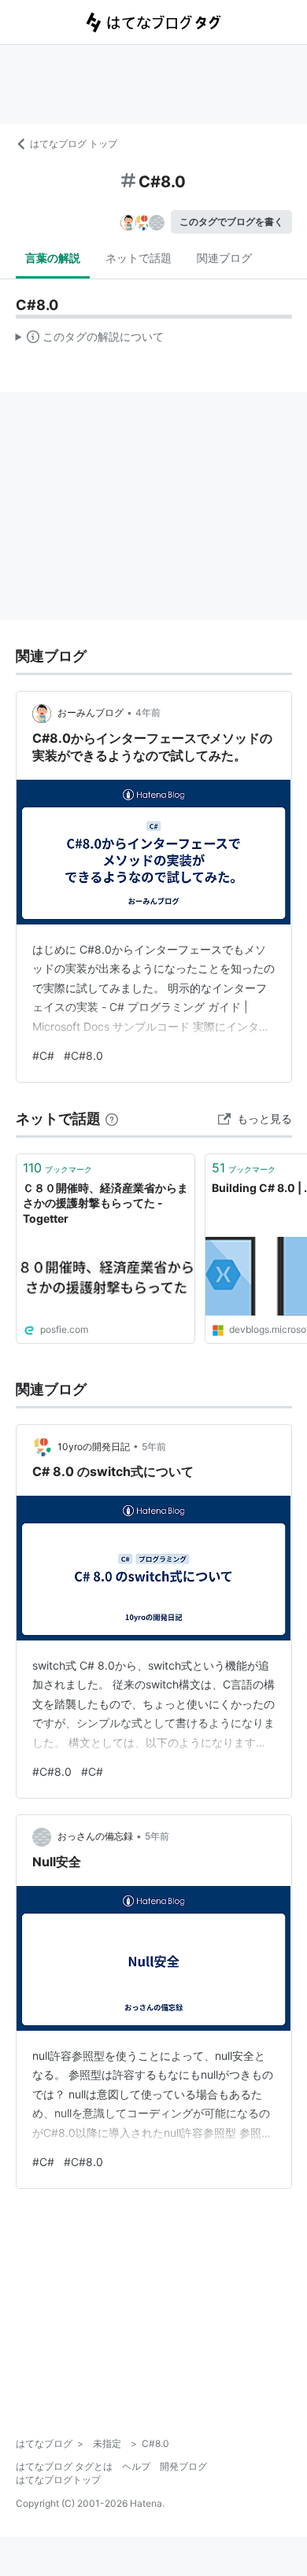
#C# (43, 1055)
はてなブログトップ (58, 2480)
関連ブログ (224, 258)
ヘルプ (136, 2466)
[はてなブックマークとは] (112, 1118)
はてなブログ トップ (74, 144)
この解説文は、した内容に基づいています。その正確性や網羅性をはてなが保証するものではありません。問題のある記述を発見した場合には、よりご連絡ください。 (90, 340)
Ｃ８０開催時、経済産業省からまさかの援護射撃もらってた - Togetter (105, 1203)
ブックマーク (57, 1168)
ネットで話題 (139, 258)
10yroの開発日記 (94, 1447)
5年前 (154, 1447)
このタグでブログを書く (231, 221)
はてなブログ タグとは (64, 2466)
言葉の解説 (53, 258)
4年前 (148, 712)
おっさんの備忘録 (95, 1836)
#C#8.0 (83, 1055)
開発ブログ (183, 2466)
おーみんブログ (91, 712)
